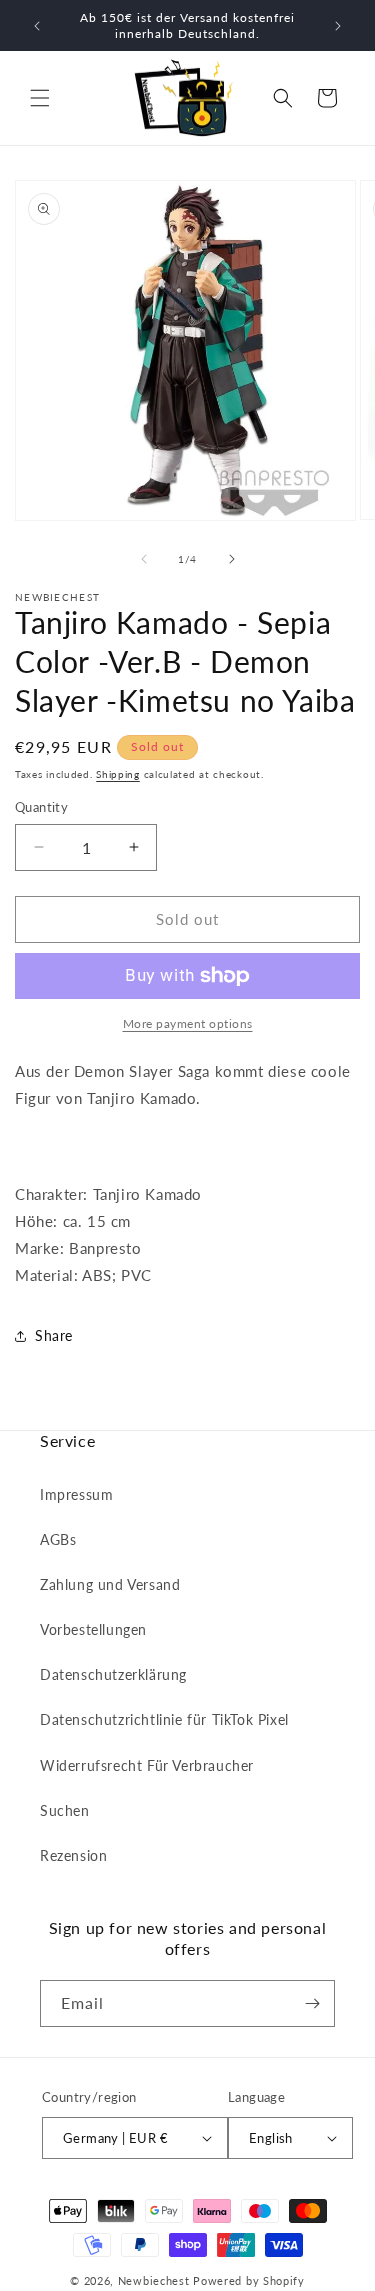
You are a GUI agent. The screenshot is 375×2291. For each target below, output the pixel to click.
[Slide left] (144, 559)
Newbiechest (154, 2280)
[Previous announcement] (37, 26)
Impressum (76, 1494)
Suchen (65, 1810)
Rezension (73, 1855)
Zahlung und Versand (110, 1584)
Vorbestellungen (93, 1629)
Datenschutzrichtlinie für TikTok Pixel (164, 1719)
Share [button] (54, 1335)
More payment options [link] (188, 1023)
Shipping (118, 774)
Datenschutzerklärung (113, 1674)
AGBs (58, 1539)
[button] (40, 98)
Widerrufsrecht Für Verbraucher (147, 1765)
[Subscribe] (312, 2003)
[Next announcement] (338, 26)
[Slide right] (232, 559)
